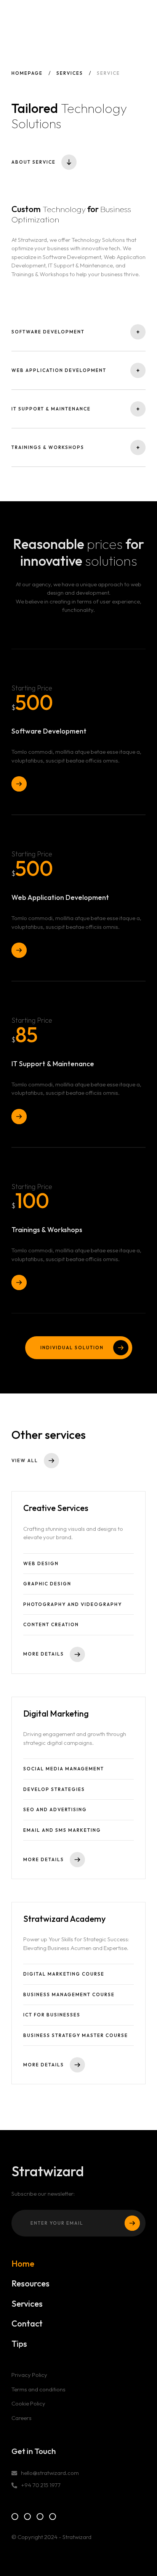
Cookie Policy (28, 2403)
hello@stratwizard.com (50, 2473)
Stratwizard (48, 17)
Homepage (27, 73)
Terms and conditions (38, 2389)
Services (70, 73)
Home (23, 2264)
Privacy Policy (29, 2375)
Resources (30, 2284)
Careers (22, 2418)
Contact (27, 2324)
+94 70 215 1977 (41, 2485)
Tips (19, 2344)
